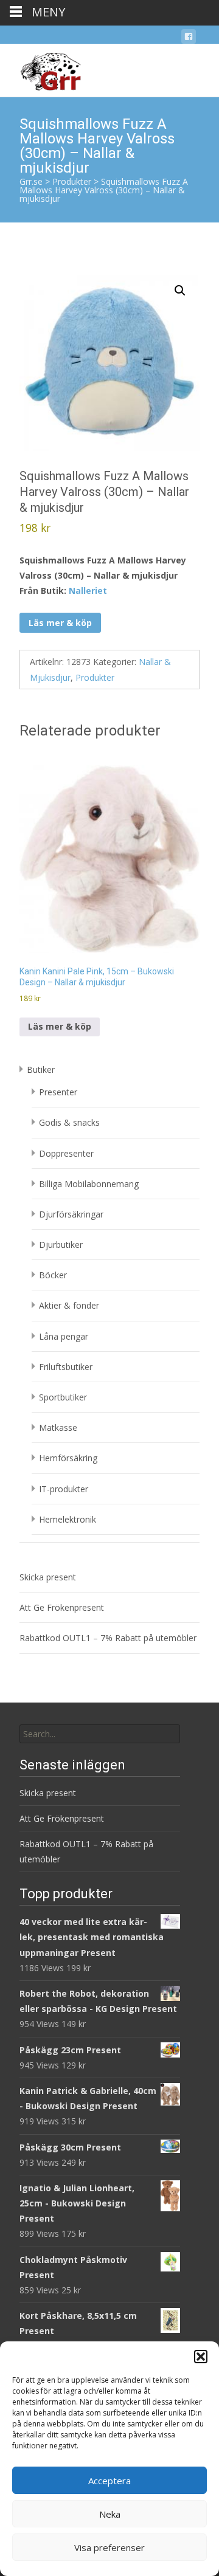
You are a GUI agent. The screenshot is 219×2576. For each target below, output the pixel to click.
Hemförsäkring (68, 1458)
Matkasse (58, 1427)
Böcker (53, 1275)
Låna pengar (64, 1336)
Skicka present (48, 1577)
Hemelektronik (68, 1519)
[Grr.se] (40, 68)
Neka (110, 2514)
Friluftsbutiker (66, 1367)
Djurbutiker (61, 1245)
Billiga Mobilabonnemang (89, 1184)
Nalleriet (88, 591)
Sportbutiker (63, 1397)
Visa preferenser (109, 2547)
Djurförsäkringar (71, 1214)
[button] (201, 2357)
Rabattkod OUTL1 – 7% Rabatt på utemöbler (108, 1638)
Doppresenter (66, 1153)
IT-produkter (64, 1489)
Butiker (41, 1069)
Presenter (58, 1092)
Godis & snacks (69, 1122)
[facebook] (189, 39)
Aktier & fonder (69, 1305)
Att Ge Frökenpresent (62, 1607)
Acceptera (109, 2481)
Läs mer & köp (60, 623)
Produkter (95, 677)
